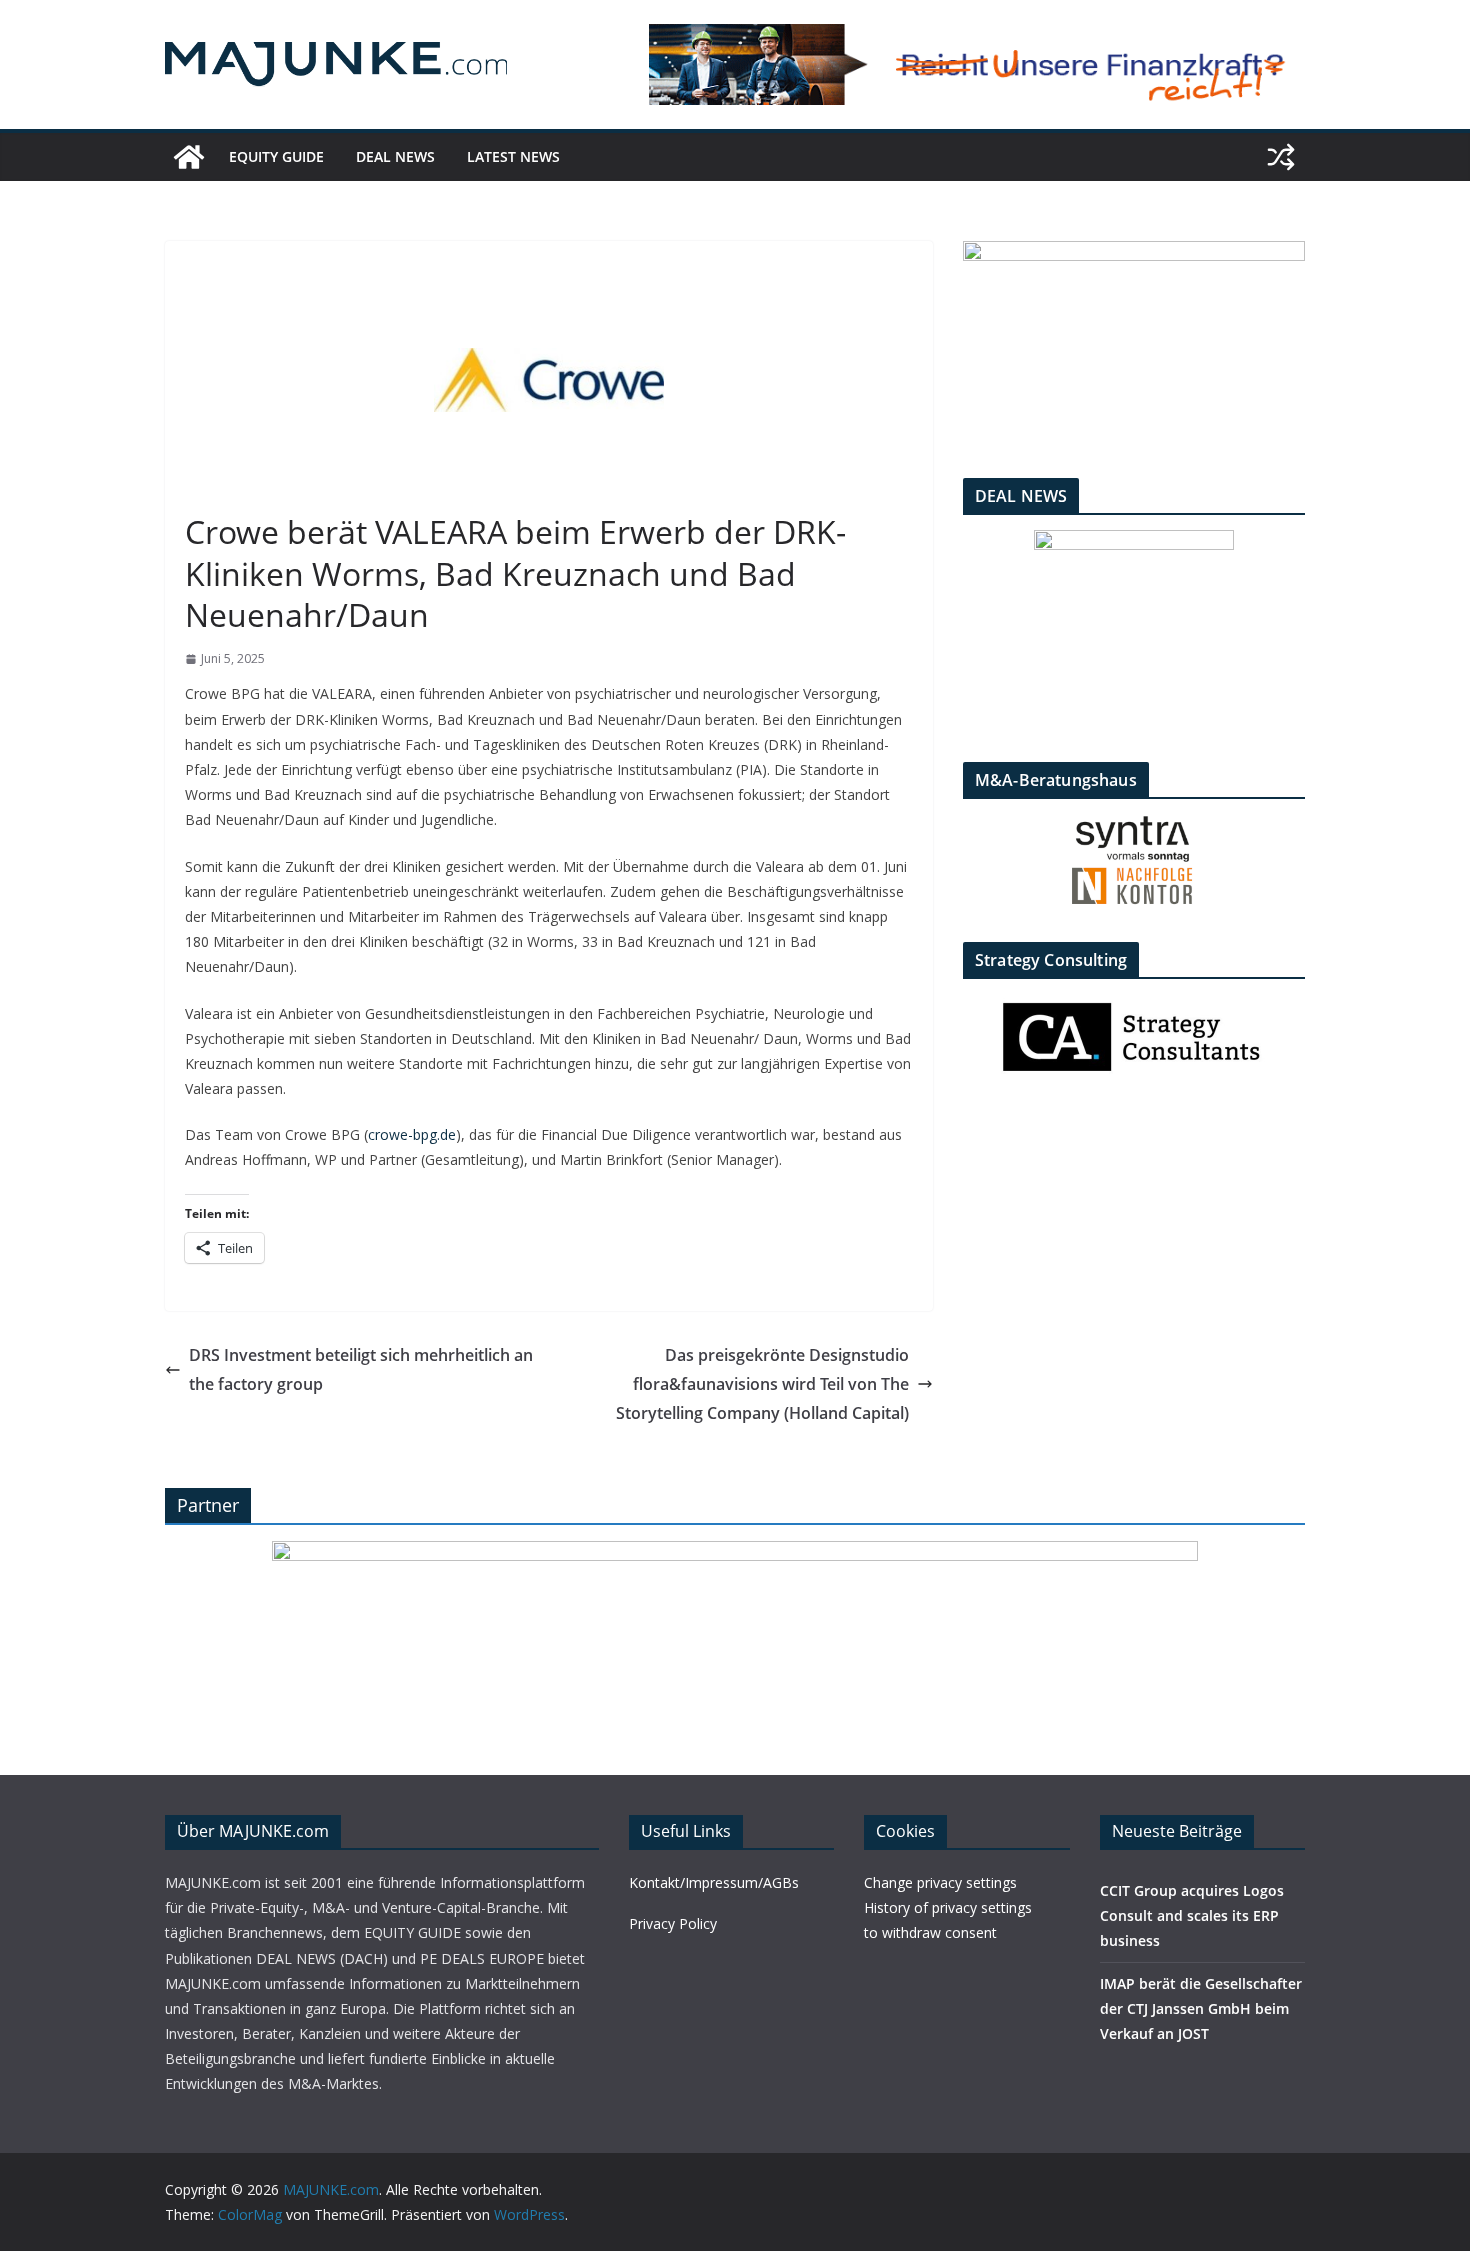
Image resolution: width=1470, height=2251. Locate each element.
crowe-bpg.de (412, 1134)
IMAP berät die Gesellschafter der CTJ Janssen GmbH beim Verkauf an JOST (1201, 2008)
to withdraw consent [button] (930, 1932)
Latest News (513, 156)
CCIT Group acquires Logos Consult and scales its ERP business (1192, 1915)
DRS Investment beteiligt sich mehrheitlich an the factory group (361, 1369)
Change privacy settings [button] (940, 1882)
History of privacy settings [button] (948, 1907)
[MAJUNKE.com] (189, 157)
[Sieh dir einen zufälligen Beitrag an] (1281, 157)
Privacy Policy (673, 1923)
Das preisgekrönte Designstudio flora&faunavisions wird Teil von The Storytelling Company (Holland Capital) (762, 1384)
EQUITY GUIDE (276, 156)
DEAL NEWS (395, 156)
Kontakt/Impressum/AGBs (714, 1882)
